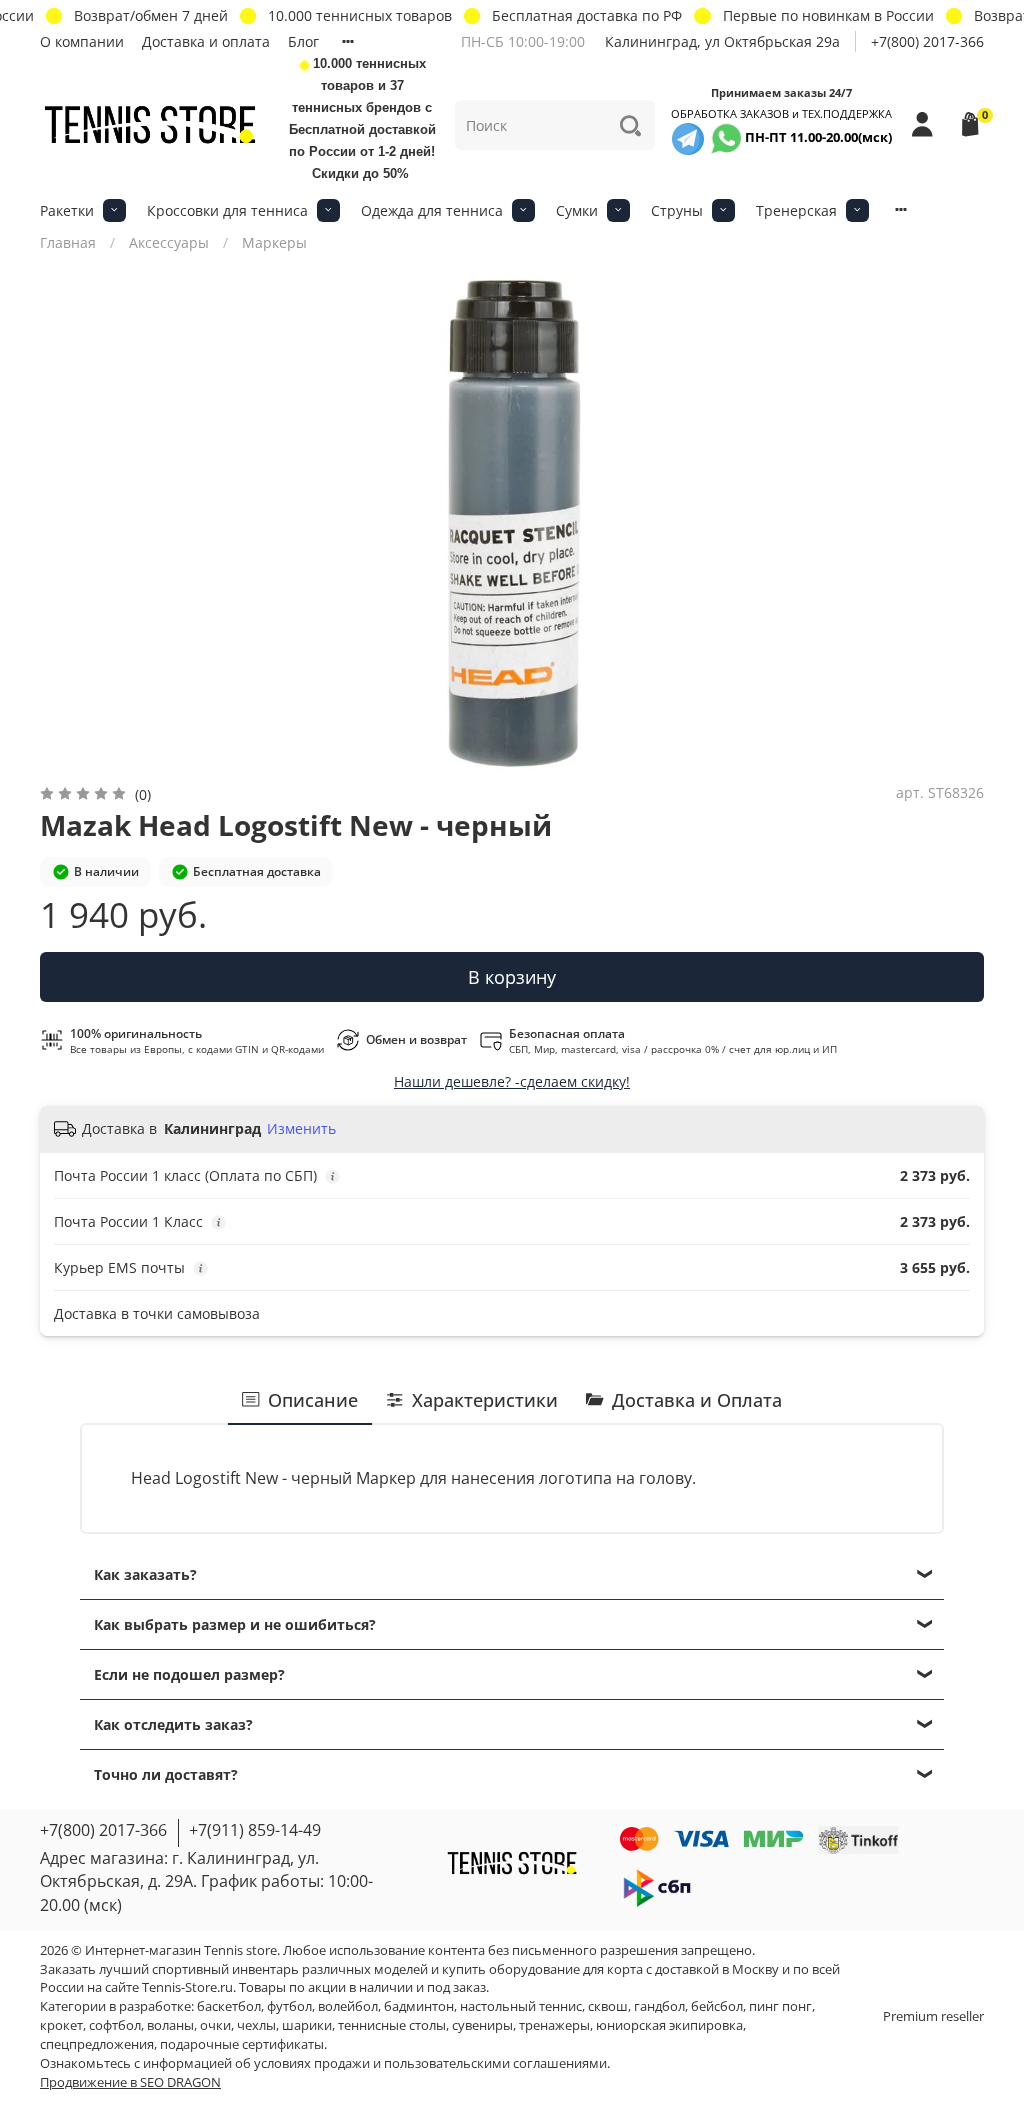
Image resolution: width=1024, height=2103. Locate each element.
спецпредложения (97, 2044)
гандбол (659, 2006)
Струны (677, 210)
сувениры (482, 2025)
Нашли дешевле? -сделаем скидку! (512, 1081)
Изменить (301, 1129)
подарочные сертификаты (242, 2044)
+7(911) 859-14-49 (255, 1830)
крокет (61, 2025)
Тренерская (796, 210)
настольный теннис (521, 2006)
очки (215, 2025)
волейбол (348, 2006)
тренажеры (554, 2025)
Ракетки (67, 210)
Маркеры (274, 242)
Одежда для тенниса (432, 210)
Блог (303, 41)
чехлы (256, 2025)
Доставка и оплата (206, 41)
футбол (289, 2006)
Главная (68, 242)
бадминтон (419, 2006)
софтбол (115, 2025)
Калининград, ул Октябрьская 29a (722, 41)
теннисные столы (392, 2025)
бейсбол (717, 2006)
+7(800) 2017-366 (927, 41)
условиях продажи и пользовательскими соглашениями (430, 2063)
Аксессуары (169, 242)
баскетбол (229, 2006)
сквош (608, 2006)
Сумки (577, 210)
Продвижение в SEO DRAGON (130, 2082)
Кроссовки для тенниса (227, 210)
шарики (307, 2025)
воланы (170, 2025)
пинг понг (780, 2006)
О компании (82, 41)
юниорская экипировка (669, 2025)
